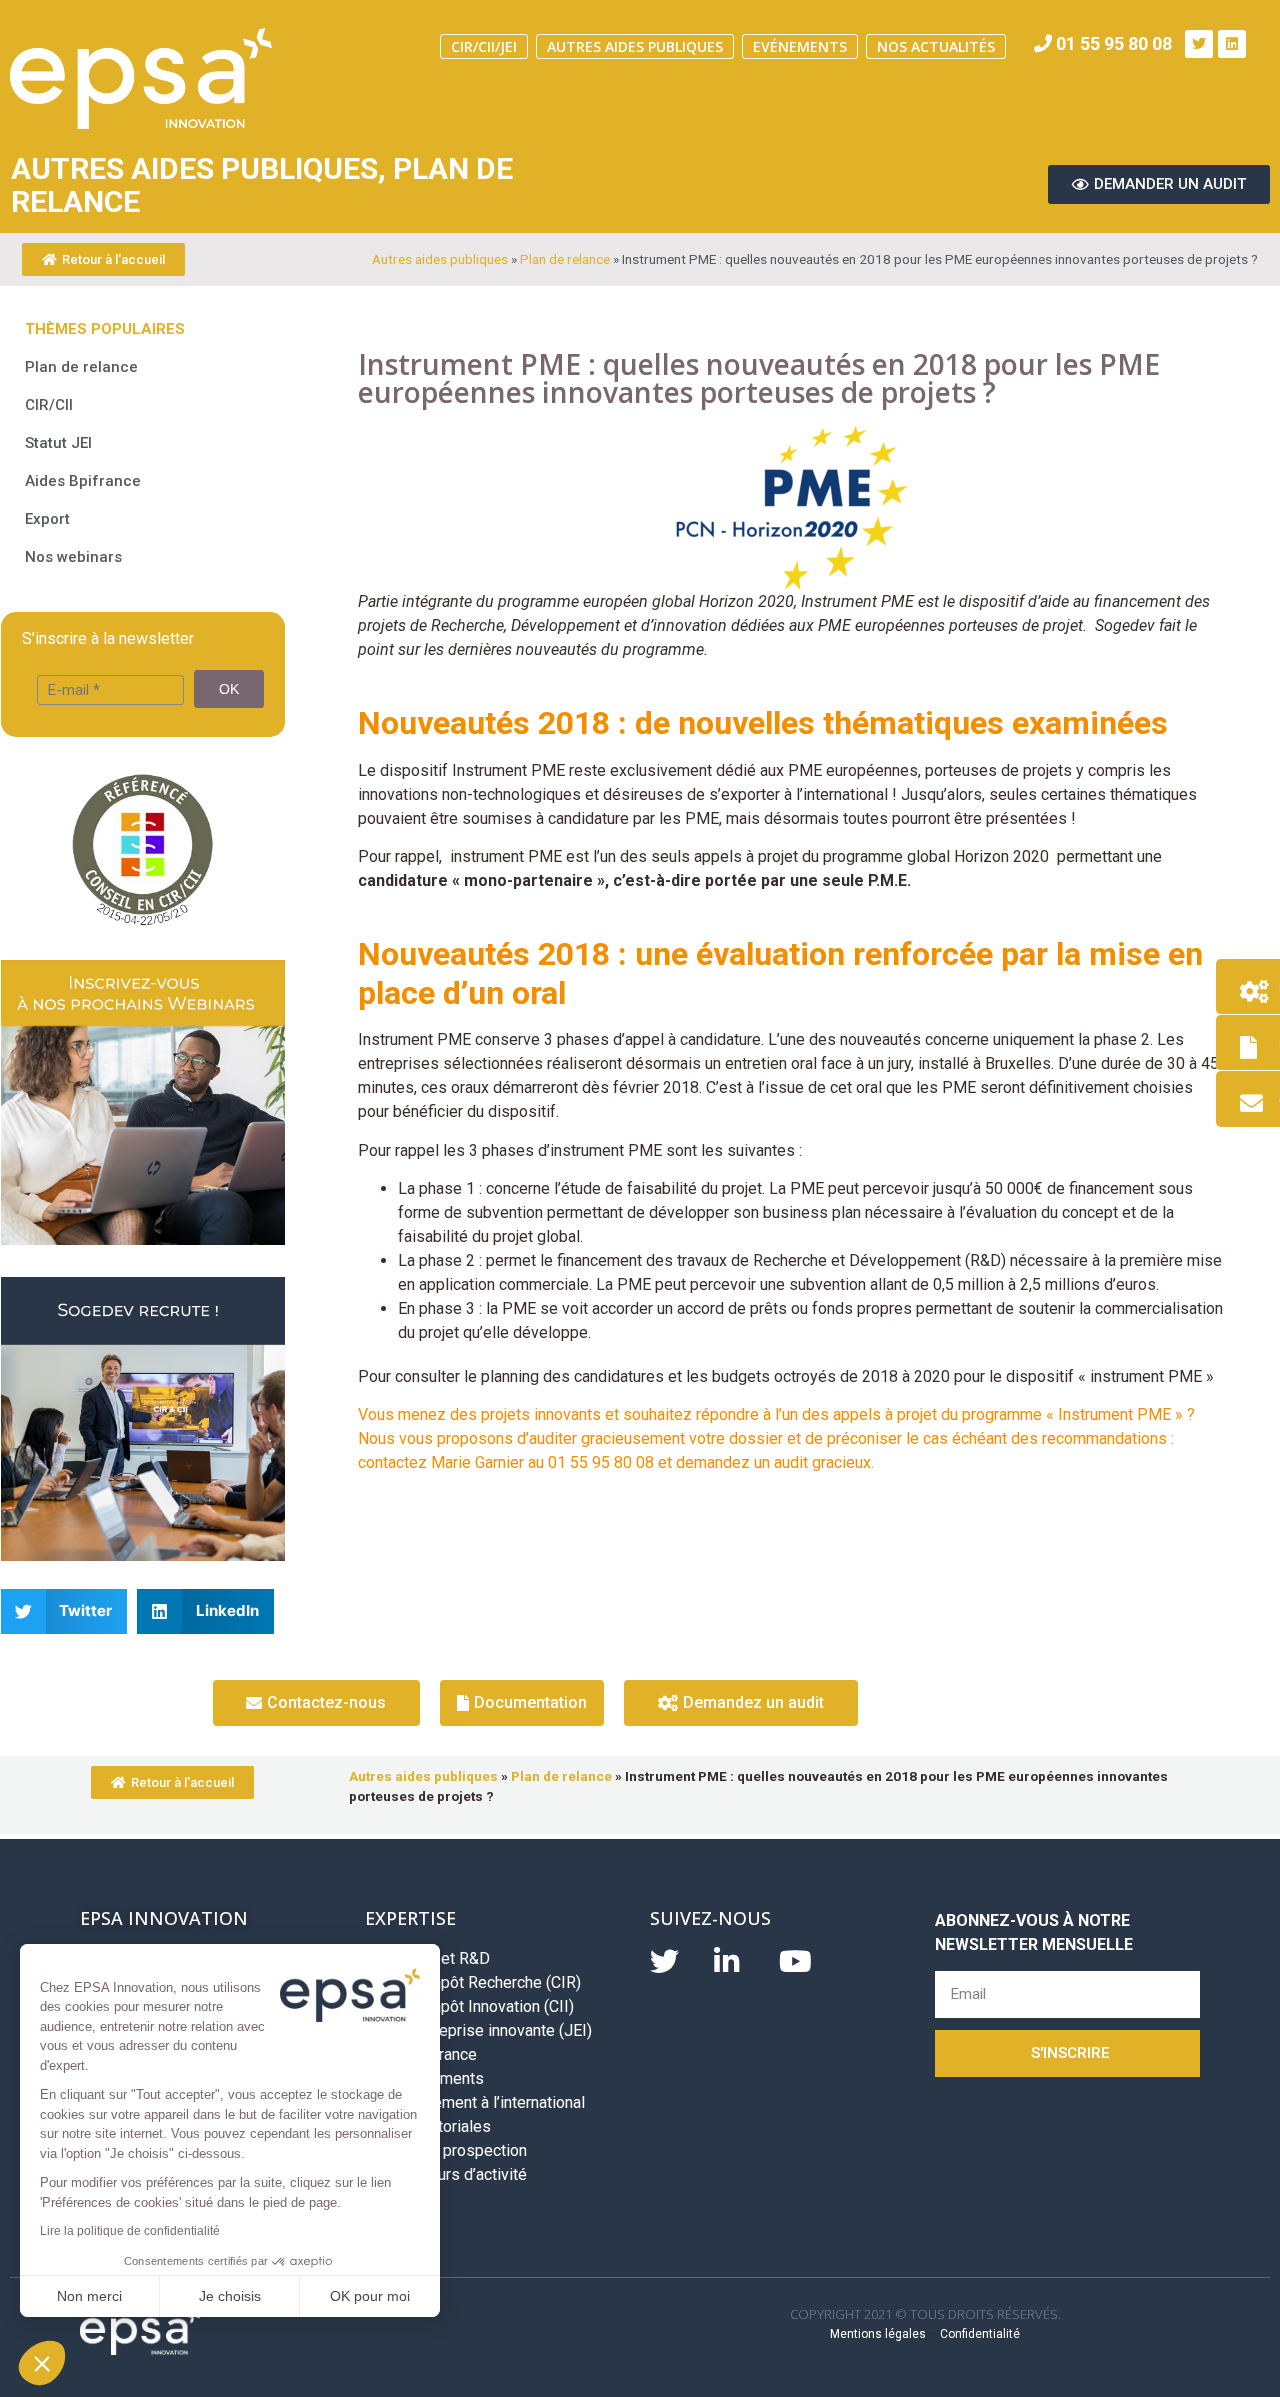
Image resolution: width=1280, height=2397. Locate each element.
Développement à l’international (475, 2102)
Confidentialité (980, 2334)
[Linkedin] (1232, 44)
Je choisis (230, 2296)
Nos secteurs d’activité (446, 2174)
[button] (42, 2363)
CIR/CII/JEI (484, 46)
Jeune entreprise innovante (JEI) (478, 2030)
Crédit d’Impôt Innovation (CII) (469, 2006)
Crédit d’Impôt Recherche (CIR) (473, 1982)
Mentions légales (878, 2334)
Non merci (89, 2296)
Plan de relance (565, 259)
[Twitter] (1199, 44)
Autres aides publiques (635, 46)
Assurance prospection (446, 2150)
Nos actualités (936, 46)
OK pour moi (370, 2296)
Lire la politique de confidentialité (130, 2231)
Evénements (800, 46)
